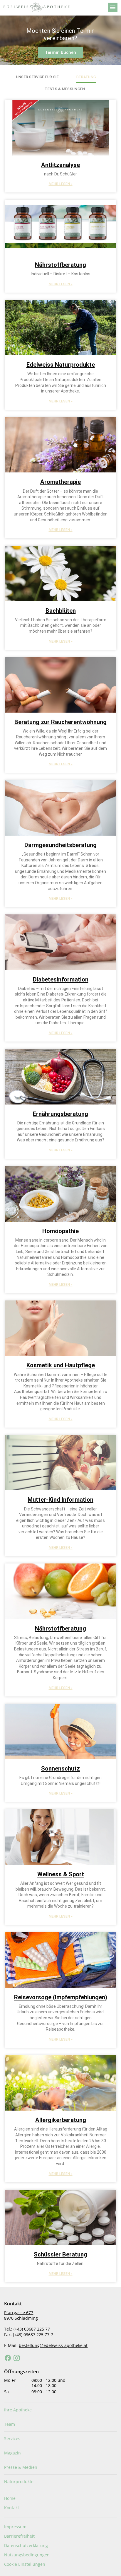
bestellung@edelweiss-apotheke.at (53, 2345)
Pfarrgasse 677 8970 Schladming (21, 2315)
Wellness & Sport (61, 1874)
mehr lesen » (61, 184)
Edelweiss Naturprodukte (61, 365)
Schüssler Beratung (60, 2254)
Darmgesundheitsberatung (60, 845)
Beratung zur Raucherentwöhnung (60, 722)
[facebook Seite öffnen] (8, 2358)
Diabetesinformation (61, 979)
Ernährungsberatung (60, 1114)
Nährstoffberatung (60, 265)
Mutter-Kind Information (60, 1500)
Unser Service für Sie (37, 77)
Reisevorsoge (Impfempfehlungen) (61, 1997)
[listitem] (60, 2410)
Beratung (86, 77)
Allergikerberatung (61, 2120)
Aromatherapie (60, 482)
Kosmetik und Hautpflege (61, 1365)
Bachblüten (61, 611)
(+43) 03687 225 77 (32, 2329)
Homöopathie (60, 1231)
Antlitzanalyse (60, 165)
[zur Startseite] (53, 7)
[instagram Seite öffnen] (17, 2358)
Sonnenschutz (60, 1768)
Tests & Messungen (65, 89)
